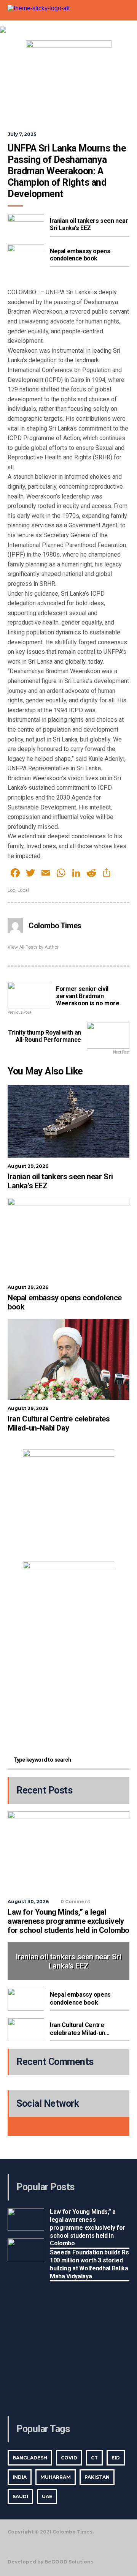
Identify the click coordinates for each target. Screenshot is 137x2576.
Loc (11, 890)
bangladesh (30, 2458)
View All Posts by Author (33, 947)
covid (69, 2458)
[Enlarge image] (104, 1459)
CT (94, 2458)
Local (23, 890)
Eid (116, 2458)
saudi (20, 2496)
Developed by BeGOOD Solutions (50, 2562)
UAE (47, 2496)
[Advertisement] (68, 1695)
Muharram (56, 2477)
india (20, 2477)
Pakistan (97, 2477)
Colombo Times (55, 926)
